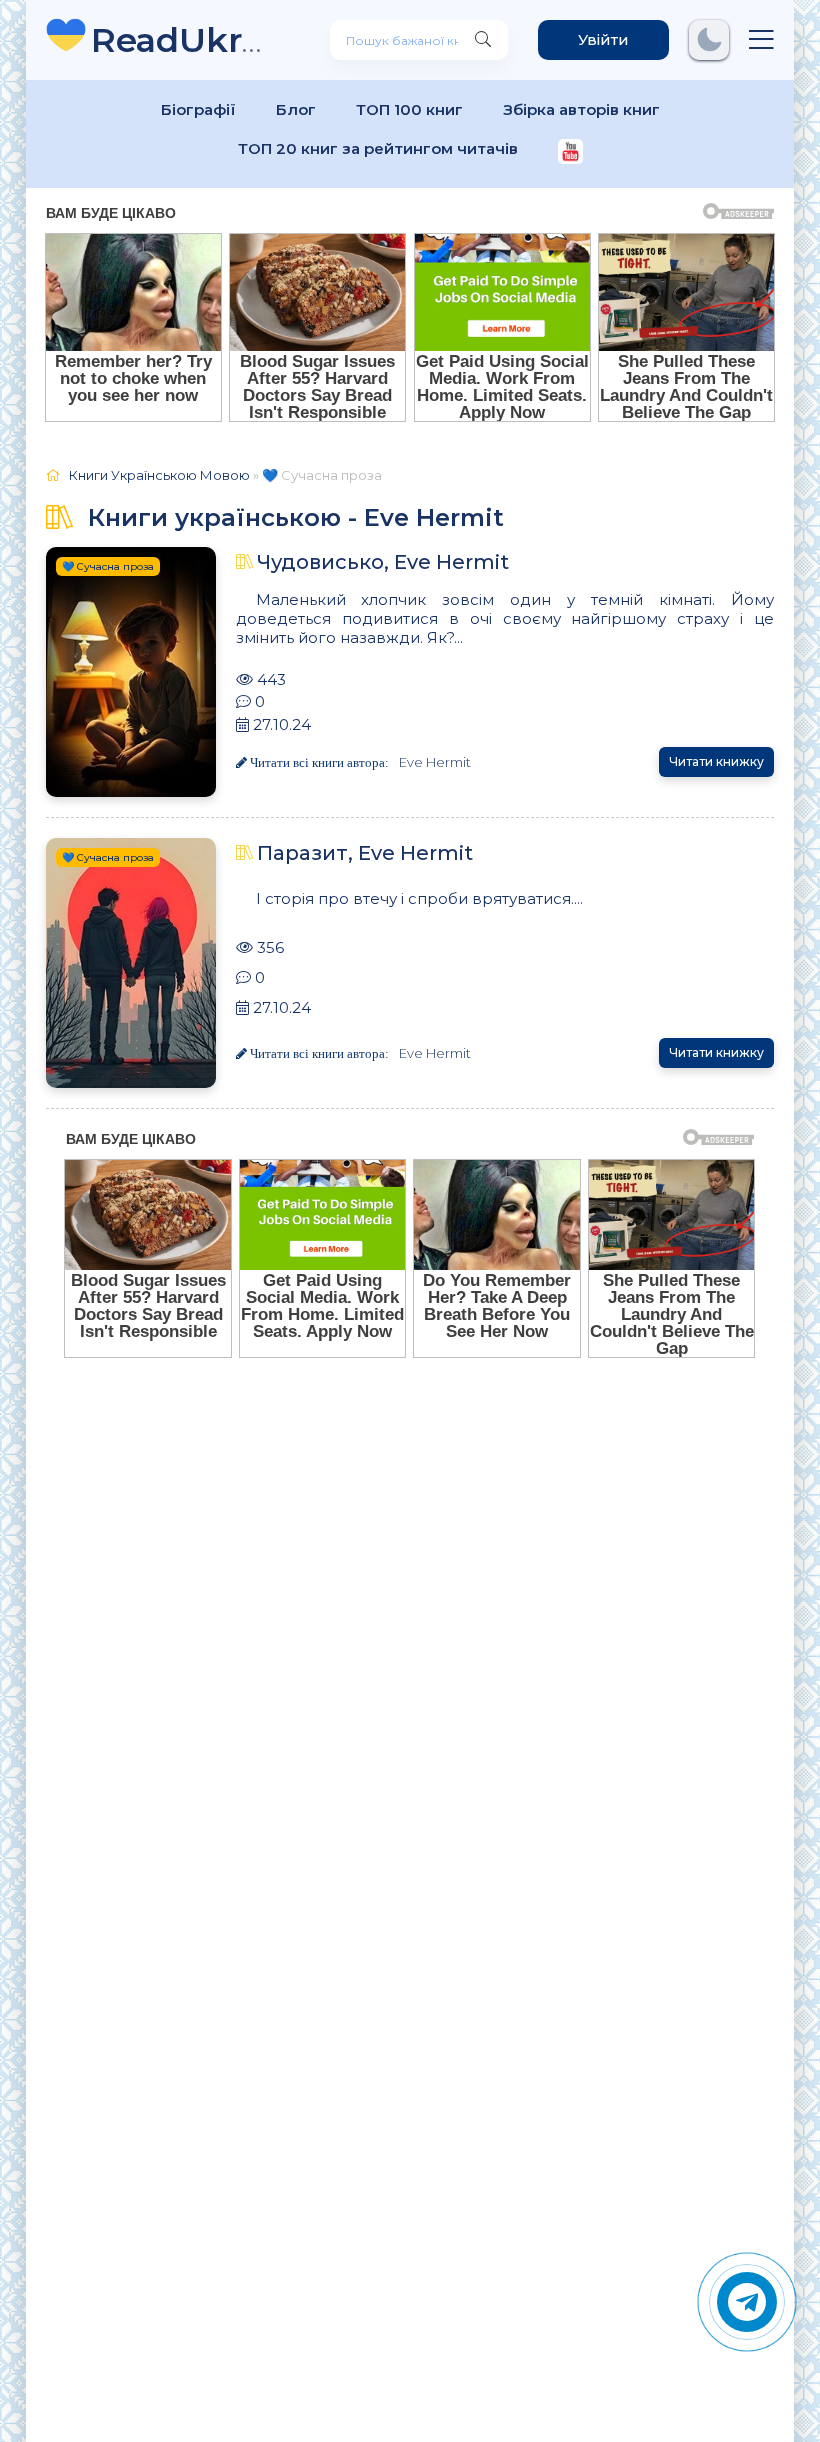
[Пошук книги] (483, 40)
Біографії (198, 109)
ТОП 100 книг (409, 109)
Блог (296, 109)
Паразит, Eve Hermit (365, 853)
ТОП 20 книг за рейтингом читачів (378, 148)
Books (180, 39)
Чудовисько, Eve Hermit (383, 562)
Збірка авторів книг (581, 109)
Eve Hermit (435, 762)
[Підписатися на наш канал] (570, 153)
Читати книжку (716, 761)
